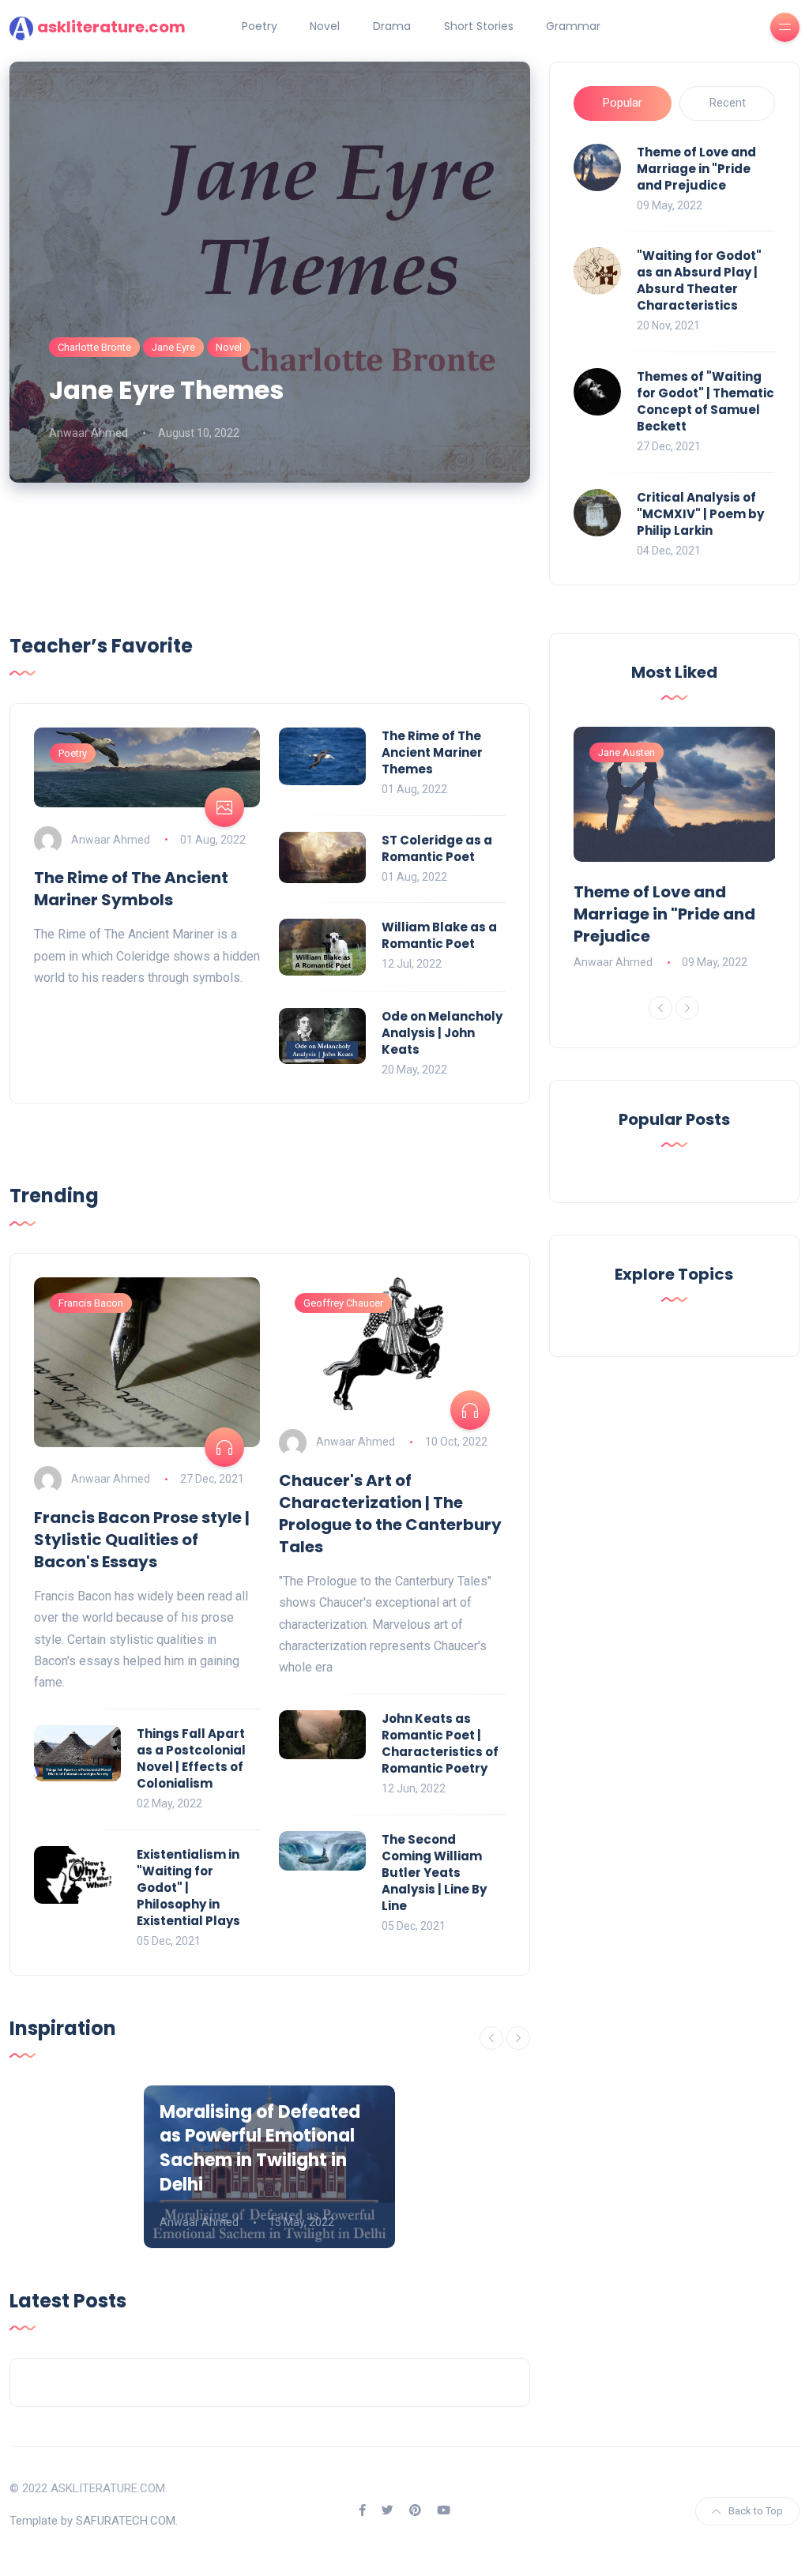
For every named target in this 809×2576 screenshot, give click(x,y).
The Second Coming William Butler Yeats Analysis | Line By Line (434, 1873)
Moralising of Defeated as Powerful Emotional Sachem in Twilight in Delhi (260, 2148)
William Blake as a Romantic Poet (439, 935)
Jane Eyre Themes (166, 390)
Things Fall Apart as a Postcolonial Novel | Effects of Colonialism (191, 1758)
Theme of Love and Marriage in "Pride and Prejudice (696, 169)
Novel (325, 26)
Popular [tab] (623, 103)
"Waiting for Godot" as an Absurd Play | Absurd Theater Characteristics (699, 280)
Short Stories (479, 26)
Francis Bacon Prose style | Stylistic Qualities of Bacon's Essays (142, 1540)
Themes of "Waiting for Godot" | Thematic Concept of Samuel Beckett (706, 401)
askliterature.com (111, 27)
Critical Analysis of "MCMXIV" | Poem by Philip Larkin (700, 514)
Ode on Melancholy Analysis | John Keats (442, 1033)
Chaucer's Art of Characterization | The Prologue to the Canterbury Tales (390, 1514)
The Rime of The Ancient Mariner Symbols (131, 889)
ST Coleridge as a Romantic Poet (437, 848)
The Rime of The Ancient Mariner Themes (432, 752)
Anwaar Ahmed (88, 433)
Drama (392, 26)
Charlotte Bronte (94, 347)
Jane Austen (627, 752)
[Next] (518, 2038)
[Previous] (491, 2038)
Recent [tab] (728, 103)
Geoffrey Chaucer (343, 1303)
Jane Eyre (173, 347)
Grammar (573, 26)
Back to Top (756, 2511)
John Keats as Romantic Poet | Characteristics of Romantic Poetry (440, 1743)
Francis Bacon (91, 1303)
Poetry (260, 26)
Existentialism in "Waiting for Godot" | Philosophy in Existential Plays (188, 1888)
